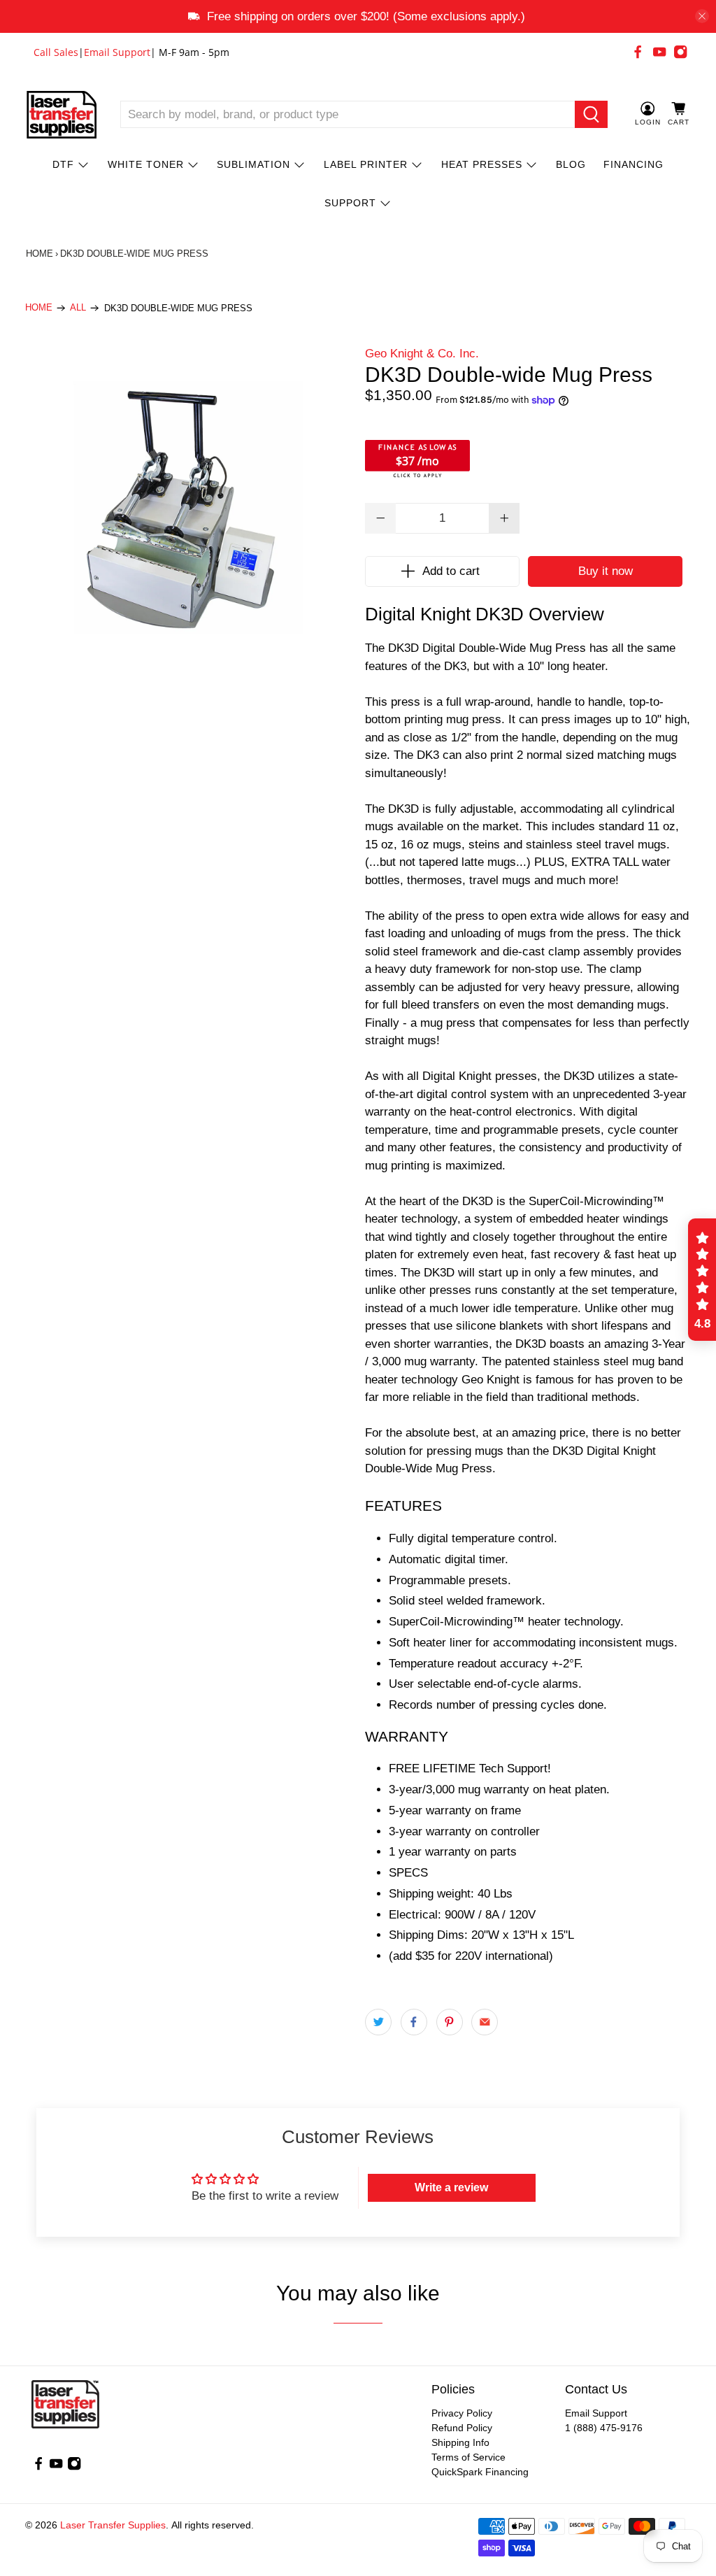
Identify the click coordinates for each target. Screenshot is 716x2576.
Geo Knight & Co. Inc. (422, 354)
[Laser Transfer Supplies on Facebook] (638, 52)
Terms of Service (468, 2457)
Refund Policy (462, 2428)
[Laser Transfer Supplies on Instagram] (680, 52)
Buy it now (606, 571)
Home (40, 254)
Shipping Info (460, 2442)
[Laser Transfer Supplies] (62, 115)
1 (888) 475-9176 (604, 2428)
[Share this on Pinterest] (450, 2022)
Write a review (451, 2187)
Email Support (117, 52)
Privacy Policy (462, 2413)
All (78, 308)
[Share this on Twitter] (378, 2022)
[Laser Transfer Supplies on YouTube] (659, 52)
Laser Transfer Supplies (113, 2525)
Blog (571, 164)
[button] (702, 1280)
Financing (633, 164)
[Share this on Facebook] (414, 2022)
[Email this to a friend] (485, 2022)
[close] (702, 16)
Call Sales (56, 52)
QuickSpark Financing (480, 2472)
